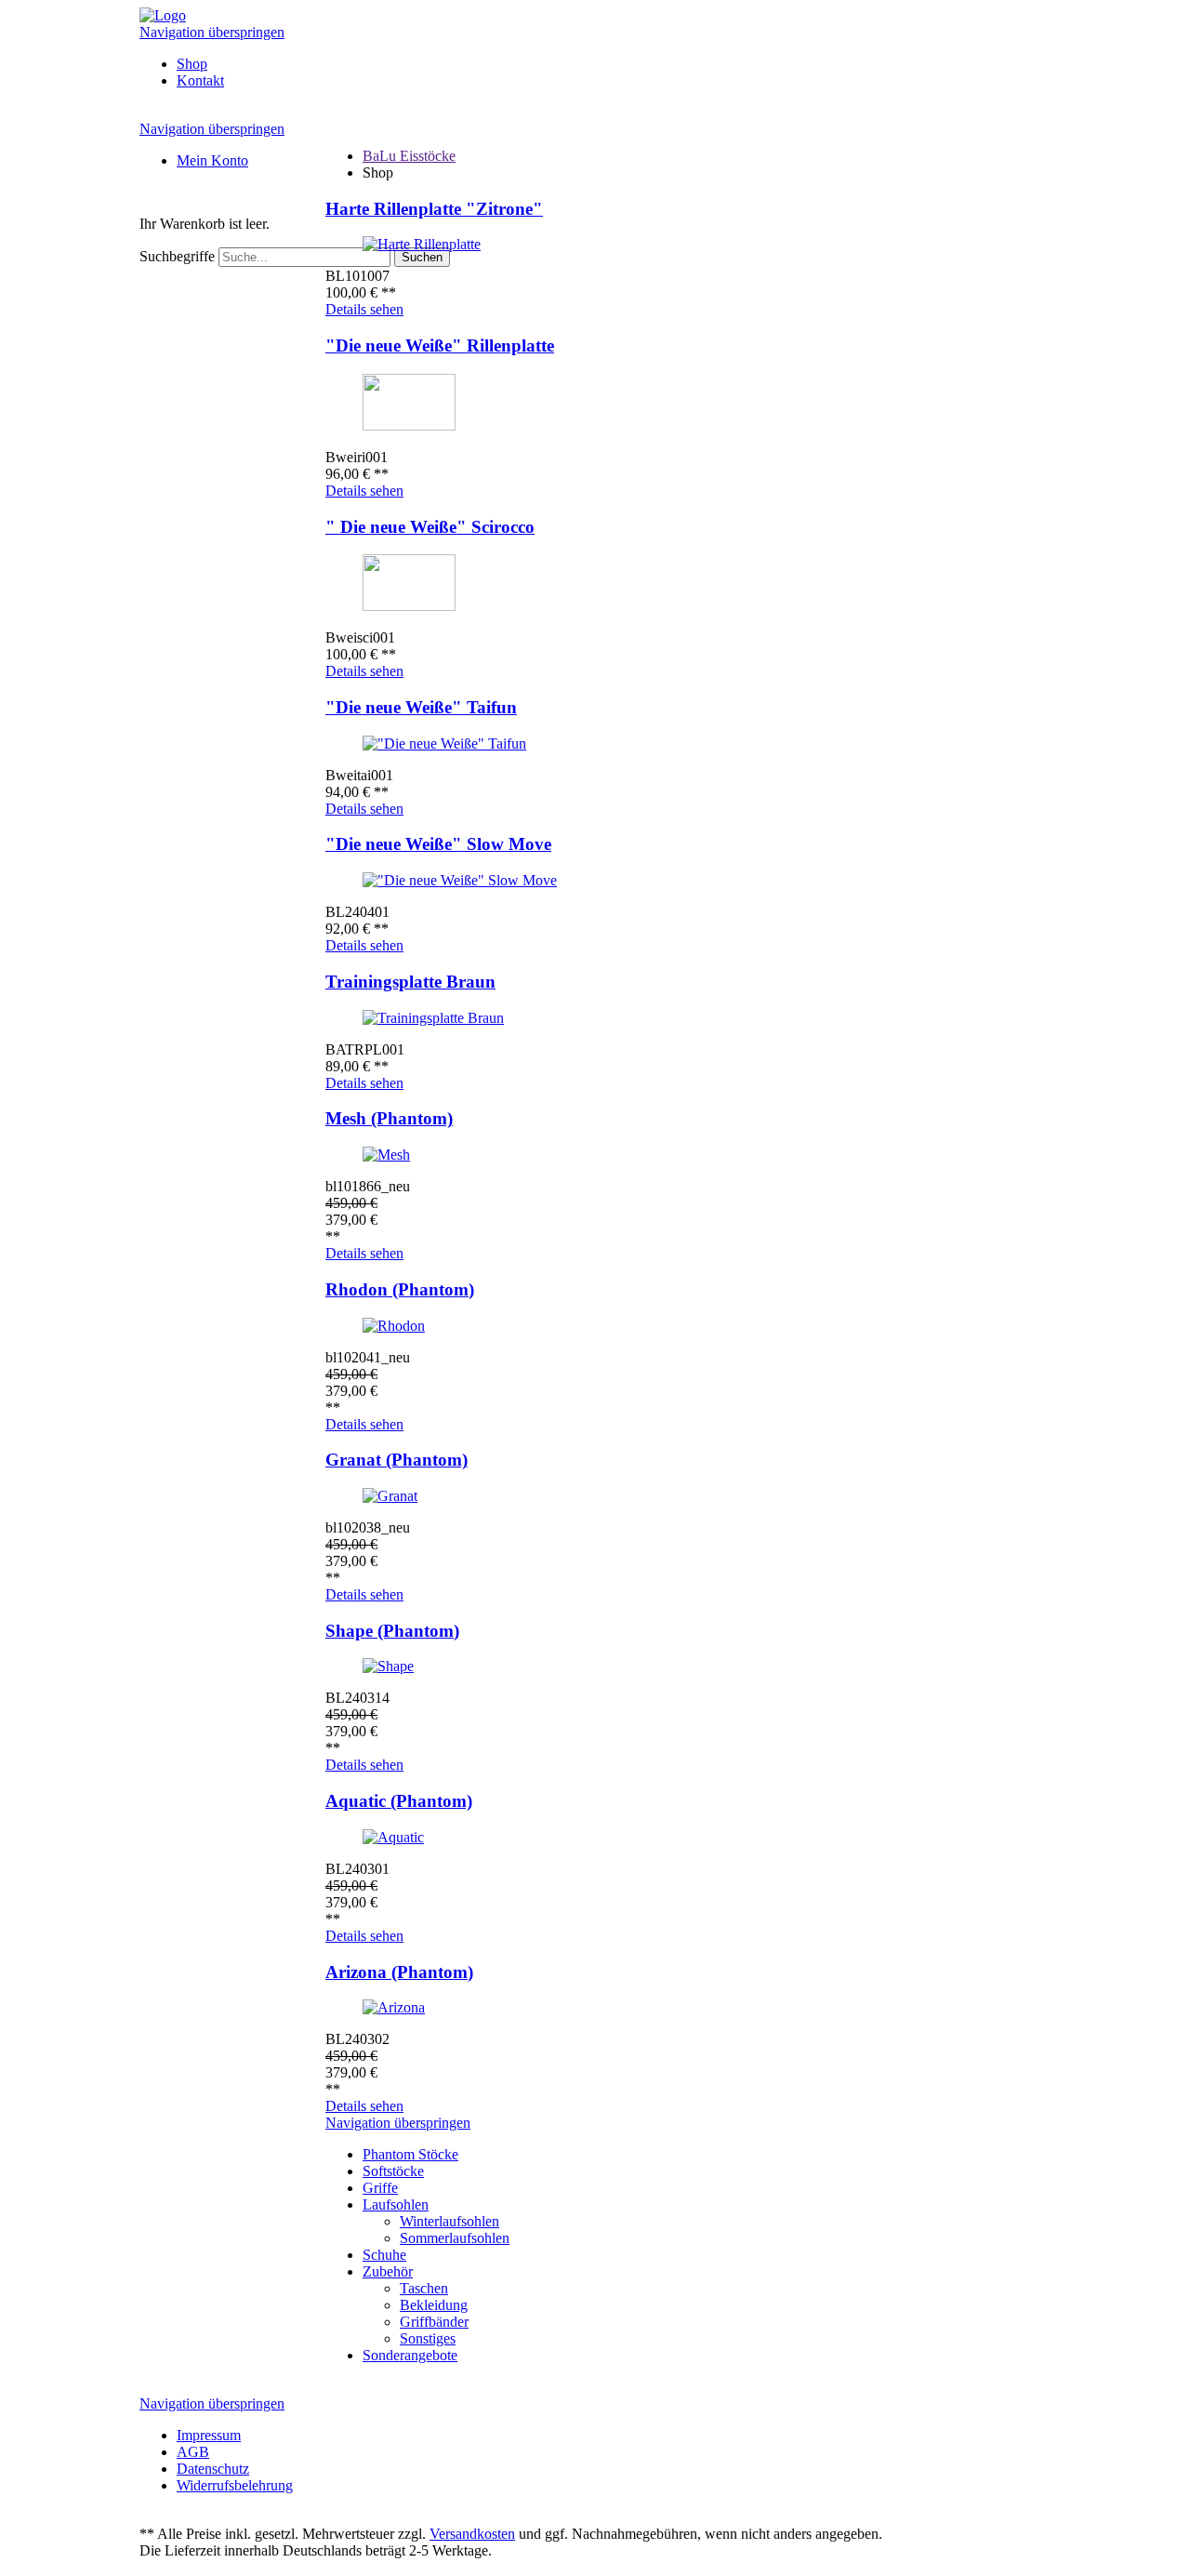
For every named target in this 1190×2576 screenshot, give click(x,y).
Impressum (209, 2435)
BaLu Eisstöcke (409, 156)
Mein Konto (212, 160)
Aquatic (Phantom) (399, 1801)
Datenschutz (213, 2469)
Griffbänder (434, 2322)
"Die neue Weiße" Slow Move (438, 844)
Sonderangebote (410, 2355)
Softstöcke (393, 2171)
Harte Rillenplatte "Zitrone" (434, 209)
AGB (193, 2452)
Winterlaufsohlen (450, 2221)
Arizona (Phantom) (399, 1972)
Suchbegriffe (177, 256)
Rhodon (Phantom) (400, 1289)
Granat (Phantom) (397, 1460)
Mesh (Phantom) (389, 1118)
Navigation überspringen (212, 32)
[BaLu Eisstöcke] (163, 15)
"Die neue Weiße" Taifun (421, 707)
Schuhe (384, 2255)
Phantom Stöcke (410, 2154)
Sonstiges (428, 2338)
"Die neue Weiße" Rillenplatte (440, 345)
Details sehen (364, 309)
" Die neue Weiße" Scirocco (430, 527)
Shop (192, 64)
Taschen (424, 2288)
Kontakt (200, 80)
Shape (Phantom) (392, 1631)
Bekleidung (434, 2305)
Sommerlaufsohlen (455, 2238)
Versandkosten (472, 2534)
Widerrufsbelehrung (235, 2485)
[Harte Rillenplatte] (422, 244)
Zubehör (388, 2271)
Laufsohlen (396, 2204)
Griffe (380, 2188)
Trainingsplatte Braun (410, 982)
